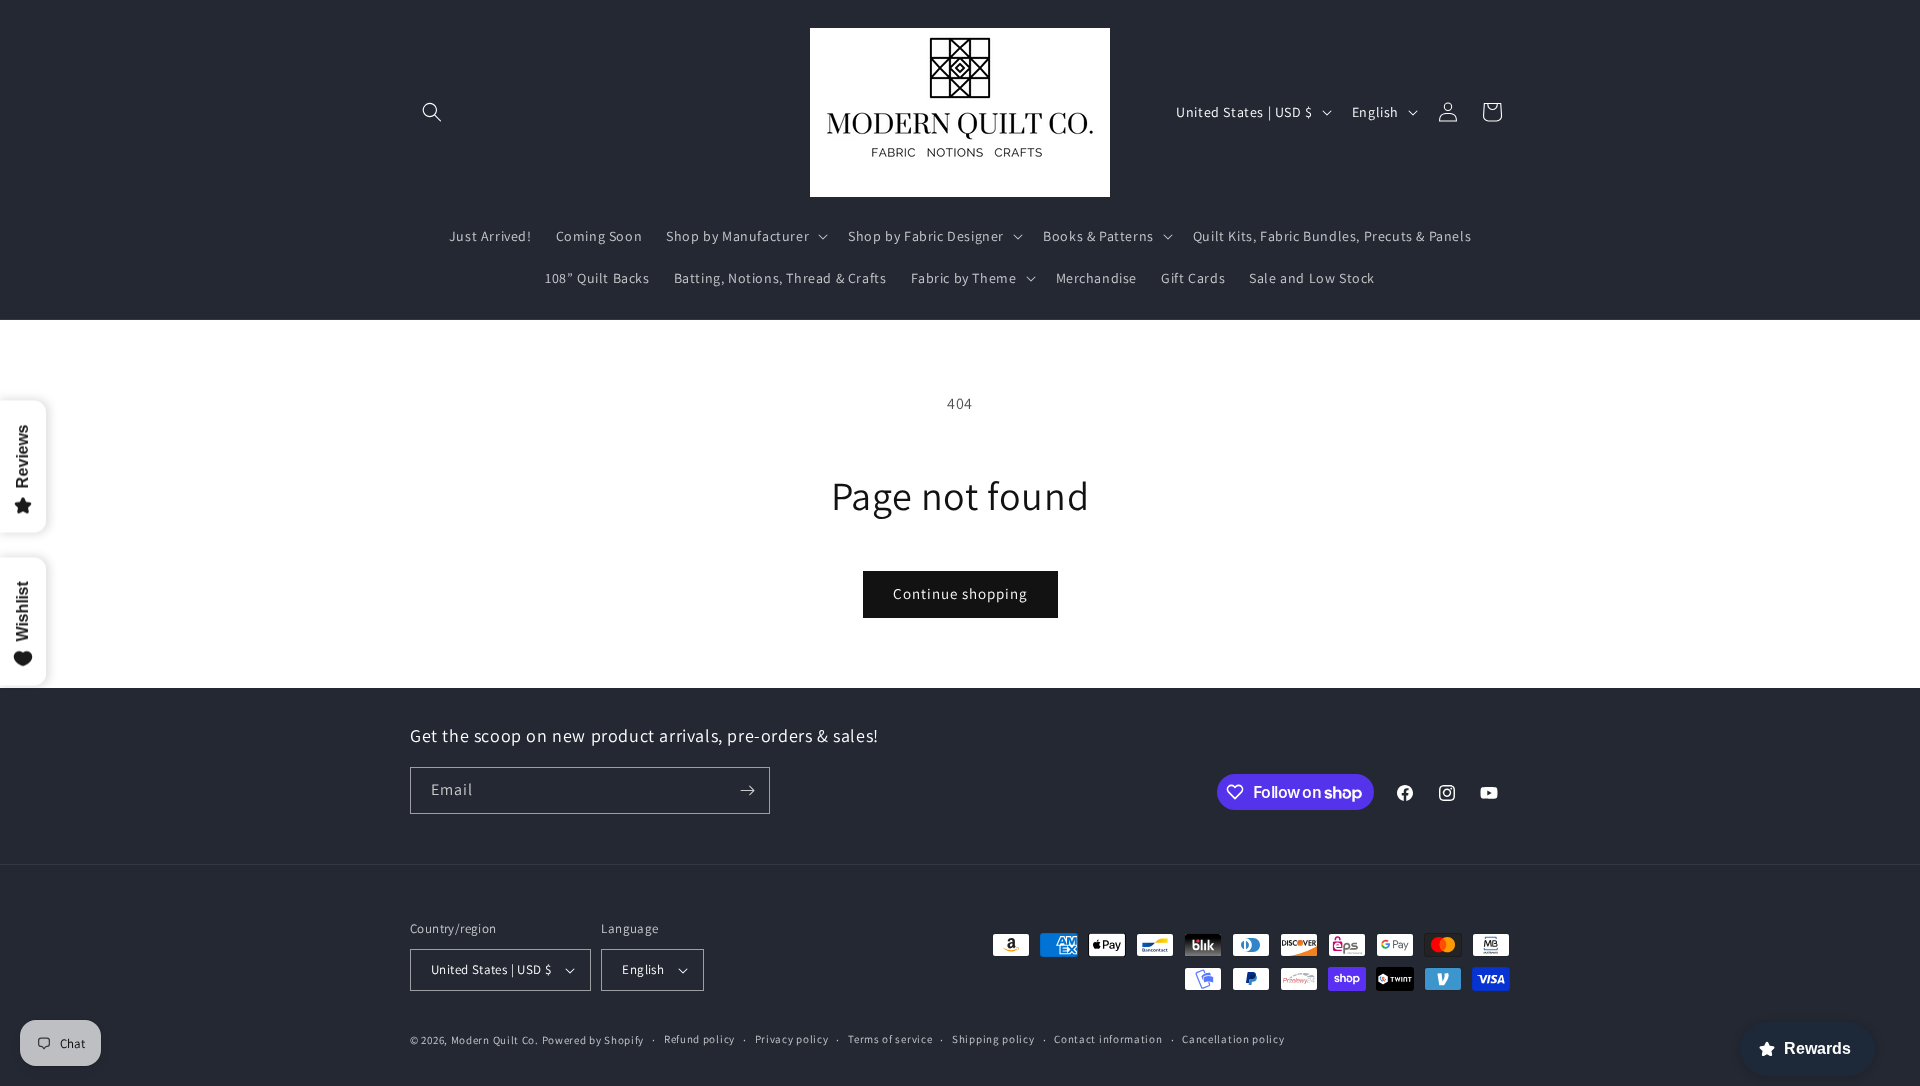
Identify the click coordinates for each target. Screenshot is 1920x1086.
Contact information (1108, 1039)
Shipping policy (993, 1039)
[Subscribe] (747, 790)
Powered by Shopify (593, 1040)
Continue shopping (960, 593)
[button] (432, 112)
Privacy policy (792, 1039)
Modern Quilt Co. (495, 1040)
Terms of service (890, 1039)
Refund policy (699, 1039)
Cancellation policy (1233, 1039)
